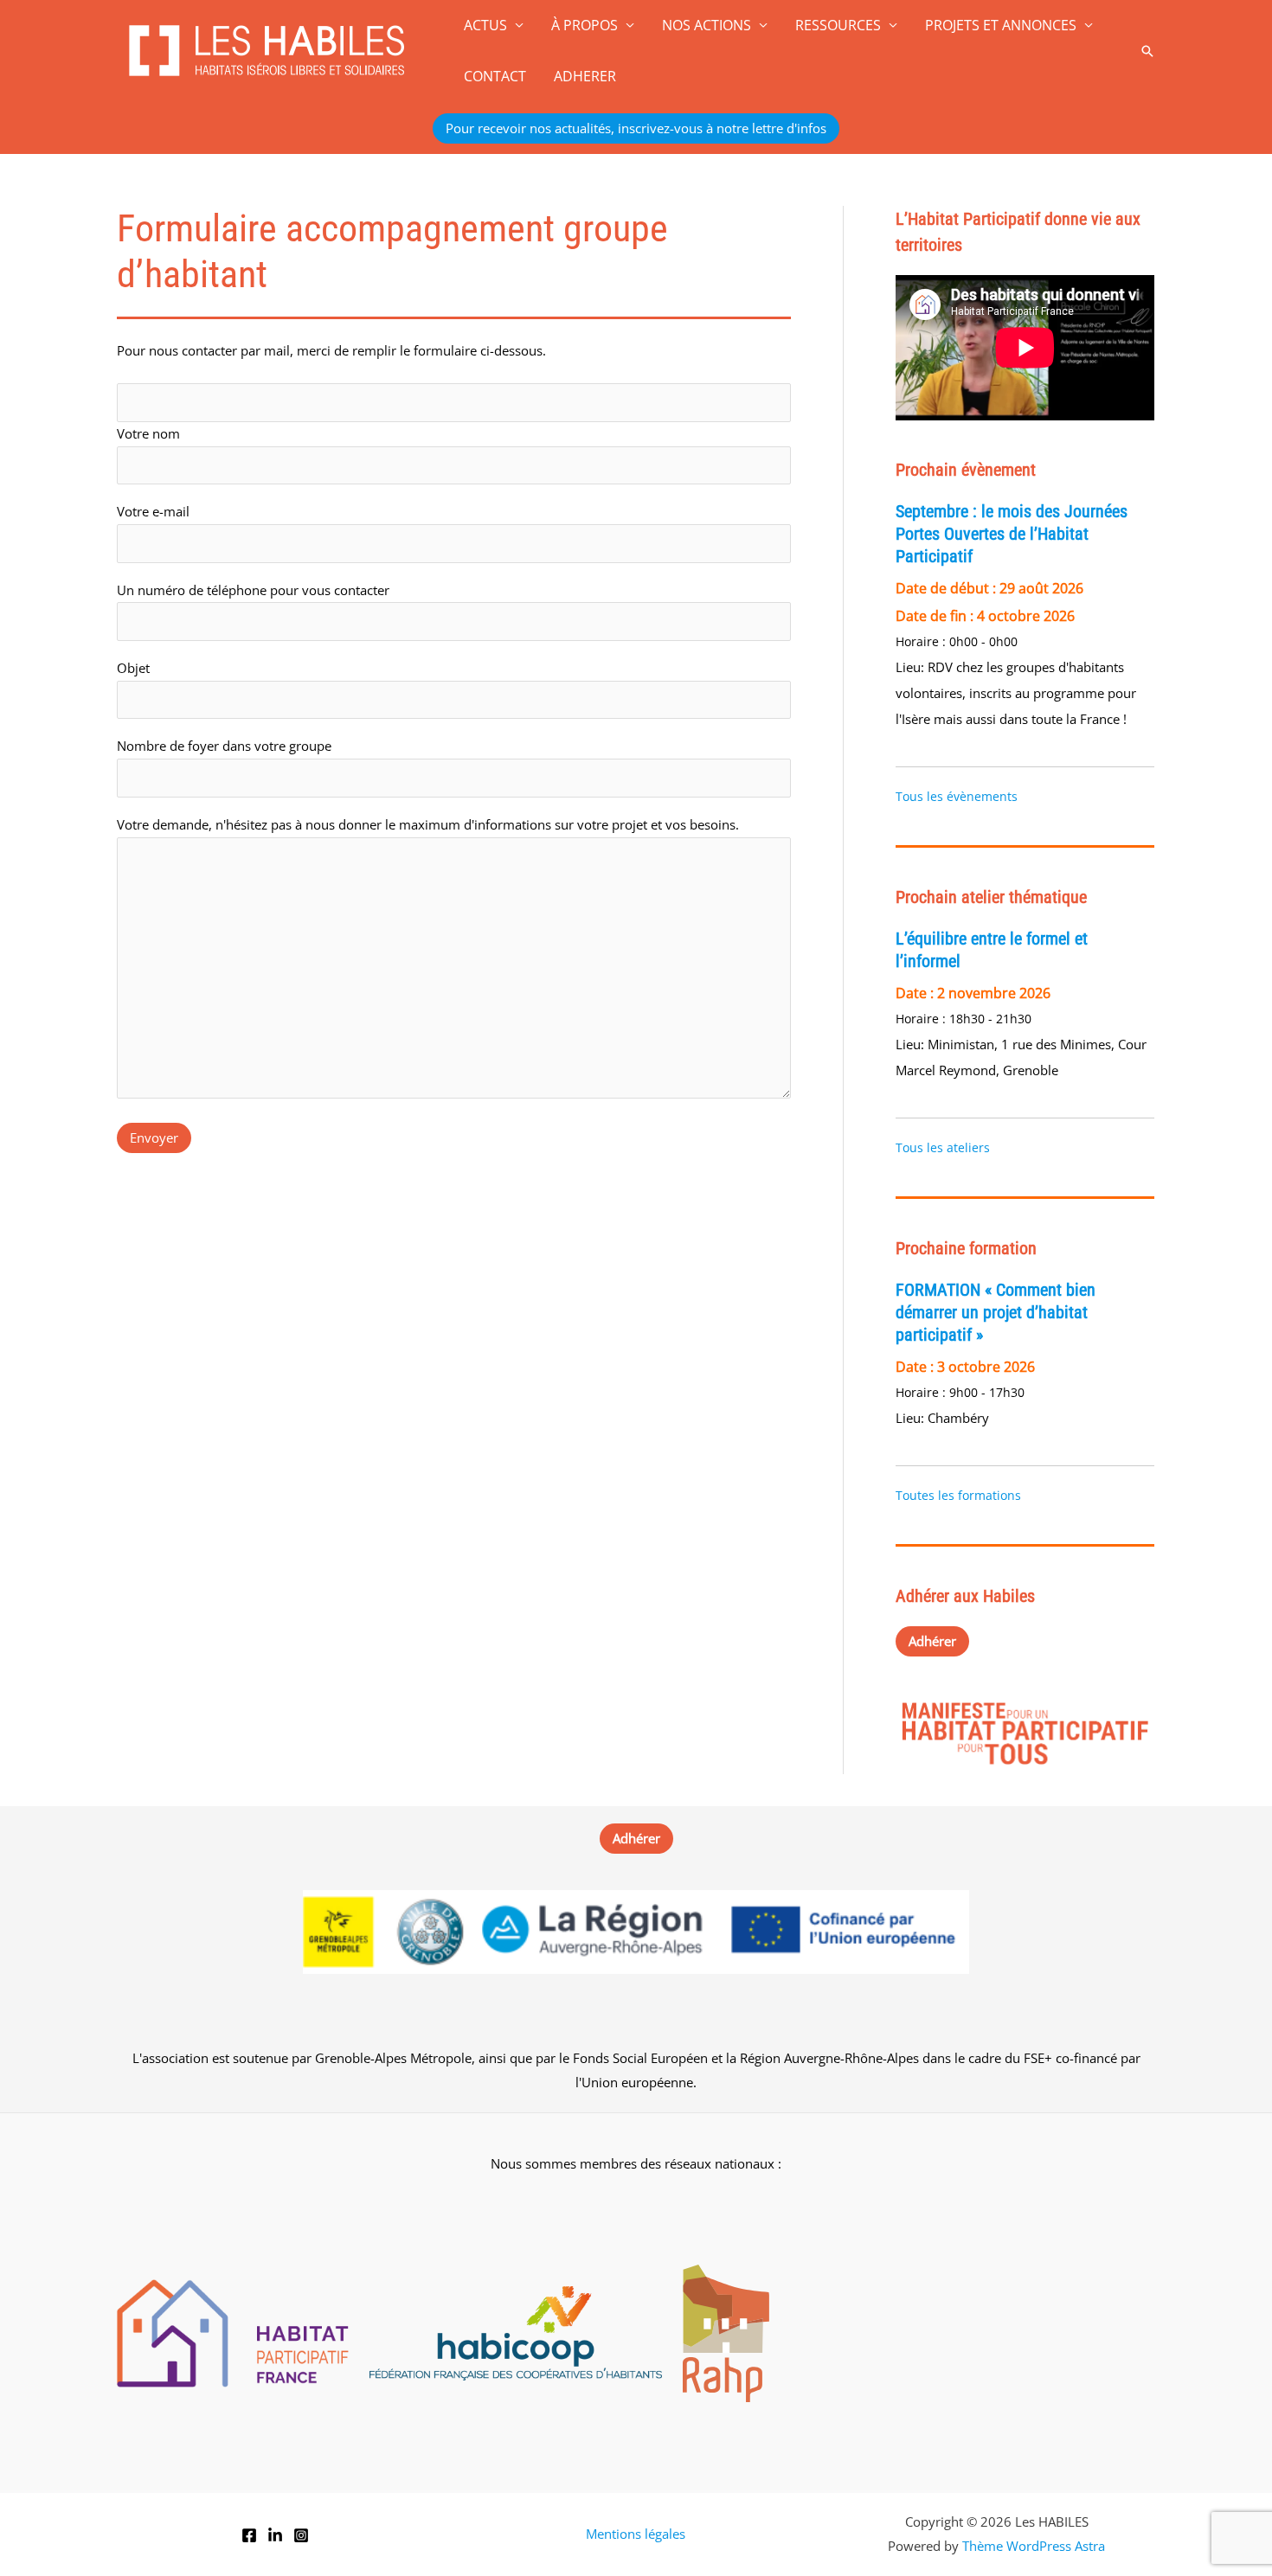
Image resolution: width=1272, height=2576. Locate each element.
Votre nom (148, 433)
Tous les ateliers (943, 1147)
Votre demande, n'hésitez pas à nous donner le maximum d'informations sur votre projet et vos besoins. (428, 824)
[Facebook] (249, 2535)
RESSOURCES (838, 25)
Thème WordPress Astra (1034, 2546)
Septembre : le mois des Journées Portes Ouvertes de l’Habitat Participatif (1012, 534)
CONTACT (495, 76)
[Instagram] (301, 2535)
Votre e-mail (153, 511)
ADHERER (585, 76)
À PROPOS (585, 25)
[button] (1147, 51)
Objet (133, 668)
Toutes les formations (958, 1495)
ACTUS (485, 25)
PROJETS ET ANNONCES (1001, 25)
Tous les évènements (957, 796)
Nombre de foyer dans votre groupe (224, 746)
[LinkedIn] (275, 2535)
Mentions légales (636, 2534)
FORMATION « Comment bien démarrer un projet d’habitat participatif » (996, 1312)
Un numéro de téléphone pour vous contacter (253, 590)
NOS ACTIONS (707, 25)
